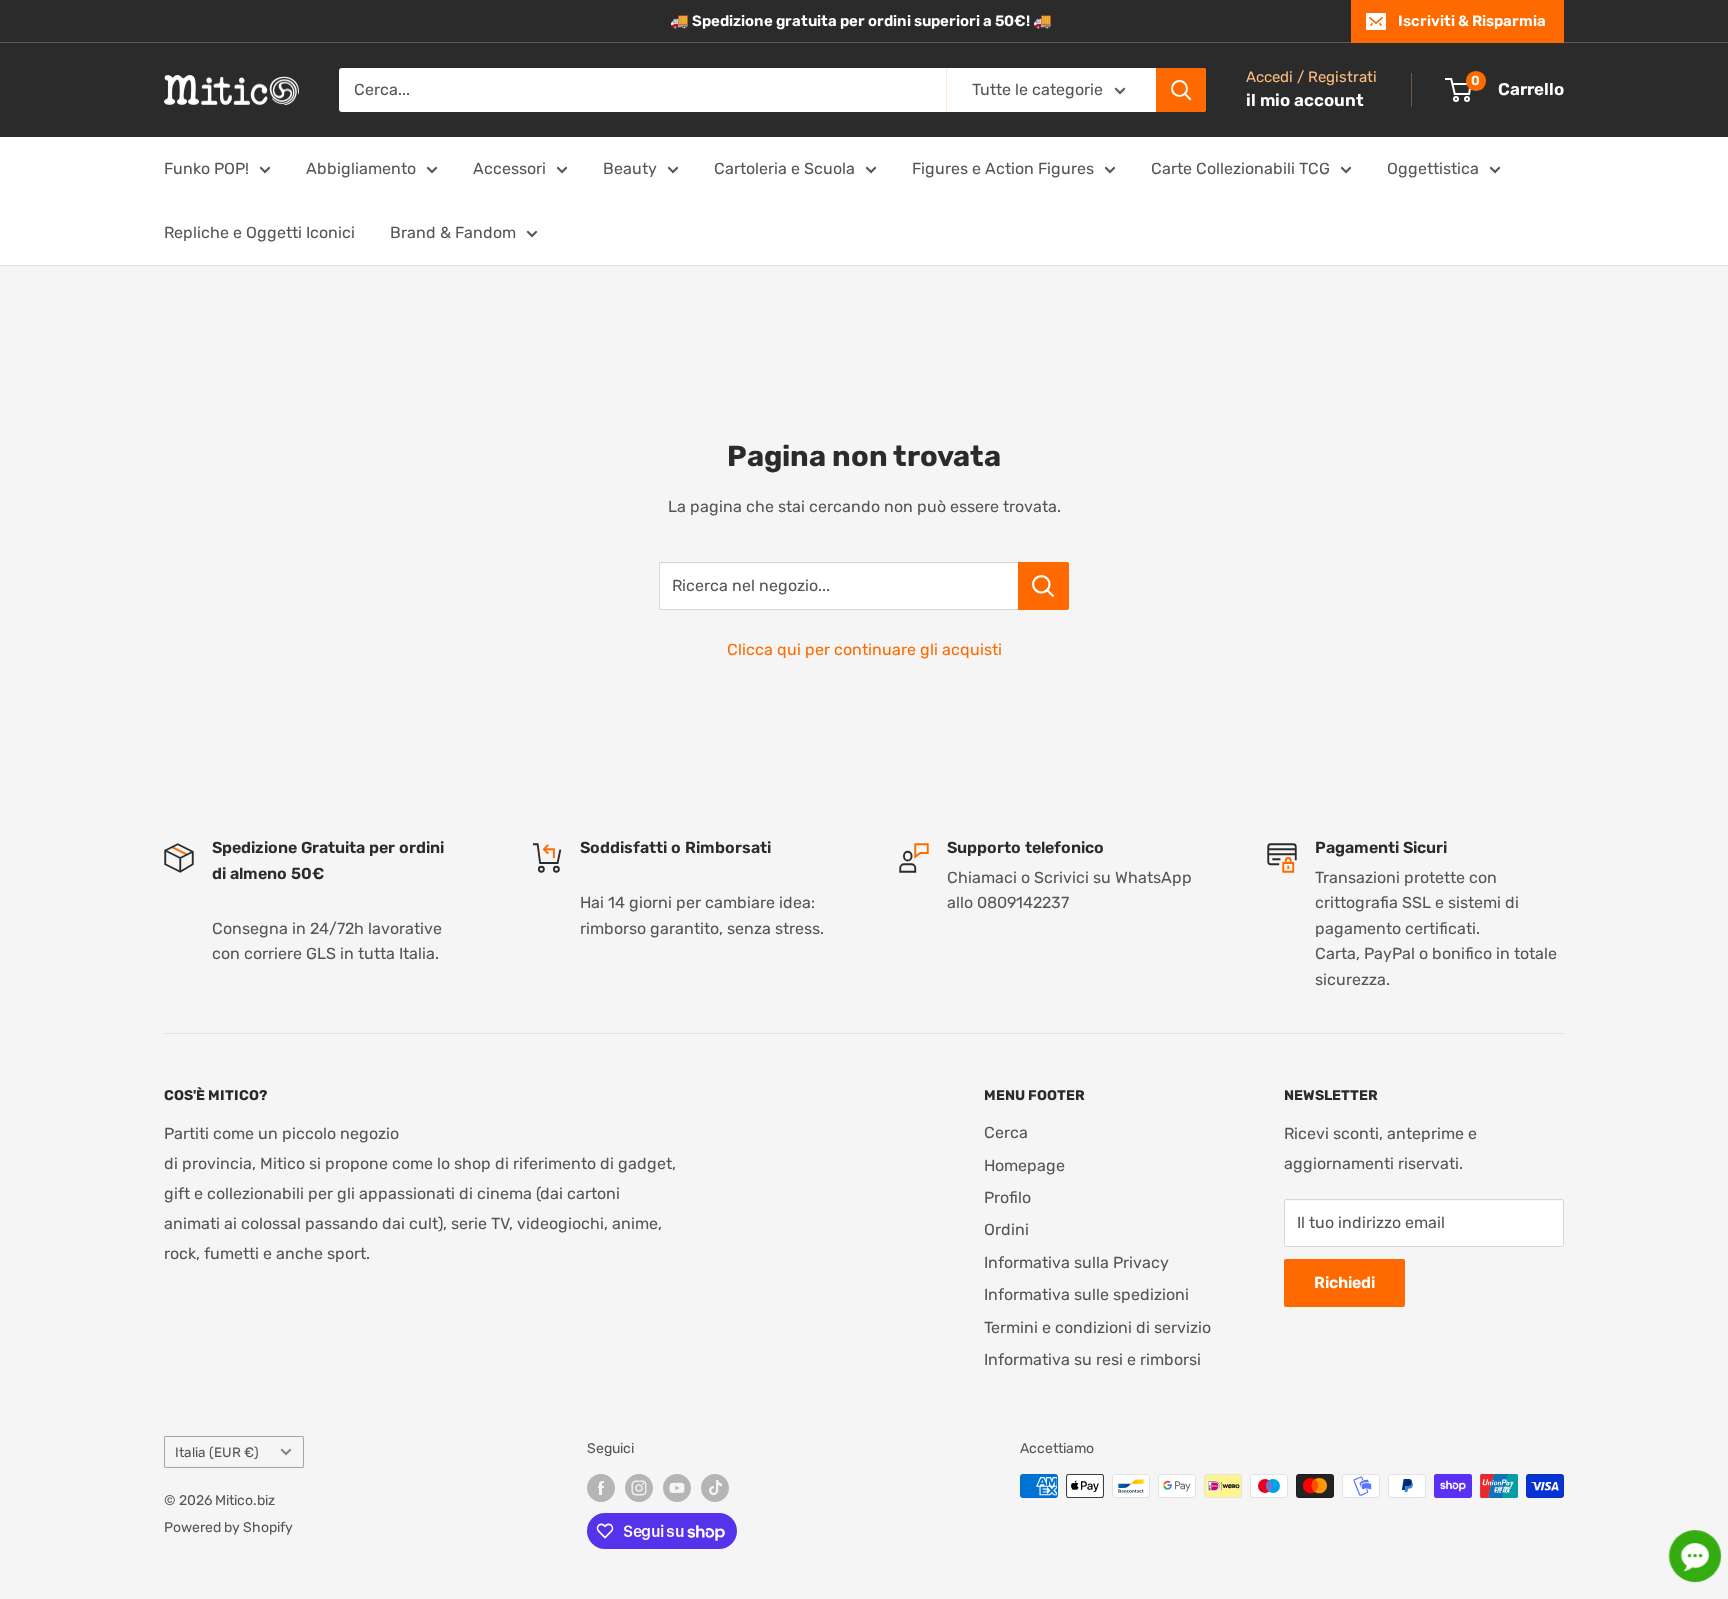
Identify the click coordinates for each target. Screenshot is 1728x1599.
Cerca (1006, 1132)
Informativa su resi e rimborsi (1092, 1359)
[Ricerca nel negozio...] (1043, 586)
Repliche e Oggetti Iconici (259, 232)
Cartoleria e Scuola (784, 168)
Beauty (630, 168)
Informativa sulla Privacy (1076, 1262)
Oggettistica (1433, 168)
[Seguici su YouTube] (677, 1488)
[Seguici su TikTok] (715, 1488)
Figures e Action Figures (1003, 168)
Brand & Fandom (453, 232)
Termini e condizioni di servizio (1097, 1327)
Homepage (1024, 1165)
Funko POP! (206, 168)
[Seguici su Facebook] (601, 1488)
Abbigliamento (361, 168)
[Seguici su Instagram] (639, 1488)
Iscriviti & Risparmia (1472, 21)
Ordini (1006, 1229)
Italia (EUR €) (217, 1452)
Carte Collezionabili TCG (1240, 168)
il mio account (1305, 100)
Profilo (1007, 1197)
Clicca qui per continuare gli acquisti (864, 649)
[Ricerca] (1181, 90)
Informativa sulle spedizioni (1086, 1294)
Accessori (509, 168)
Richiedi (1344, 1282)
